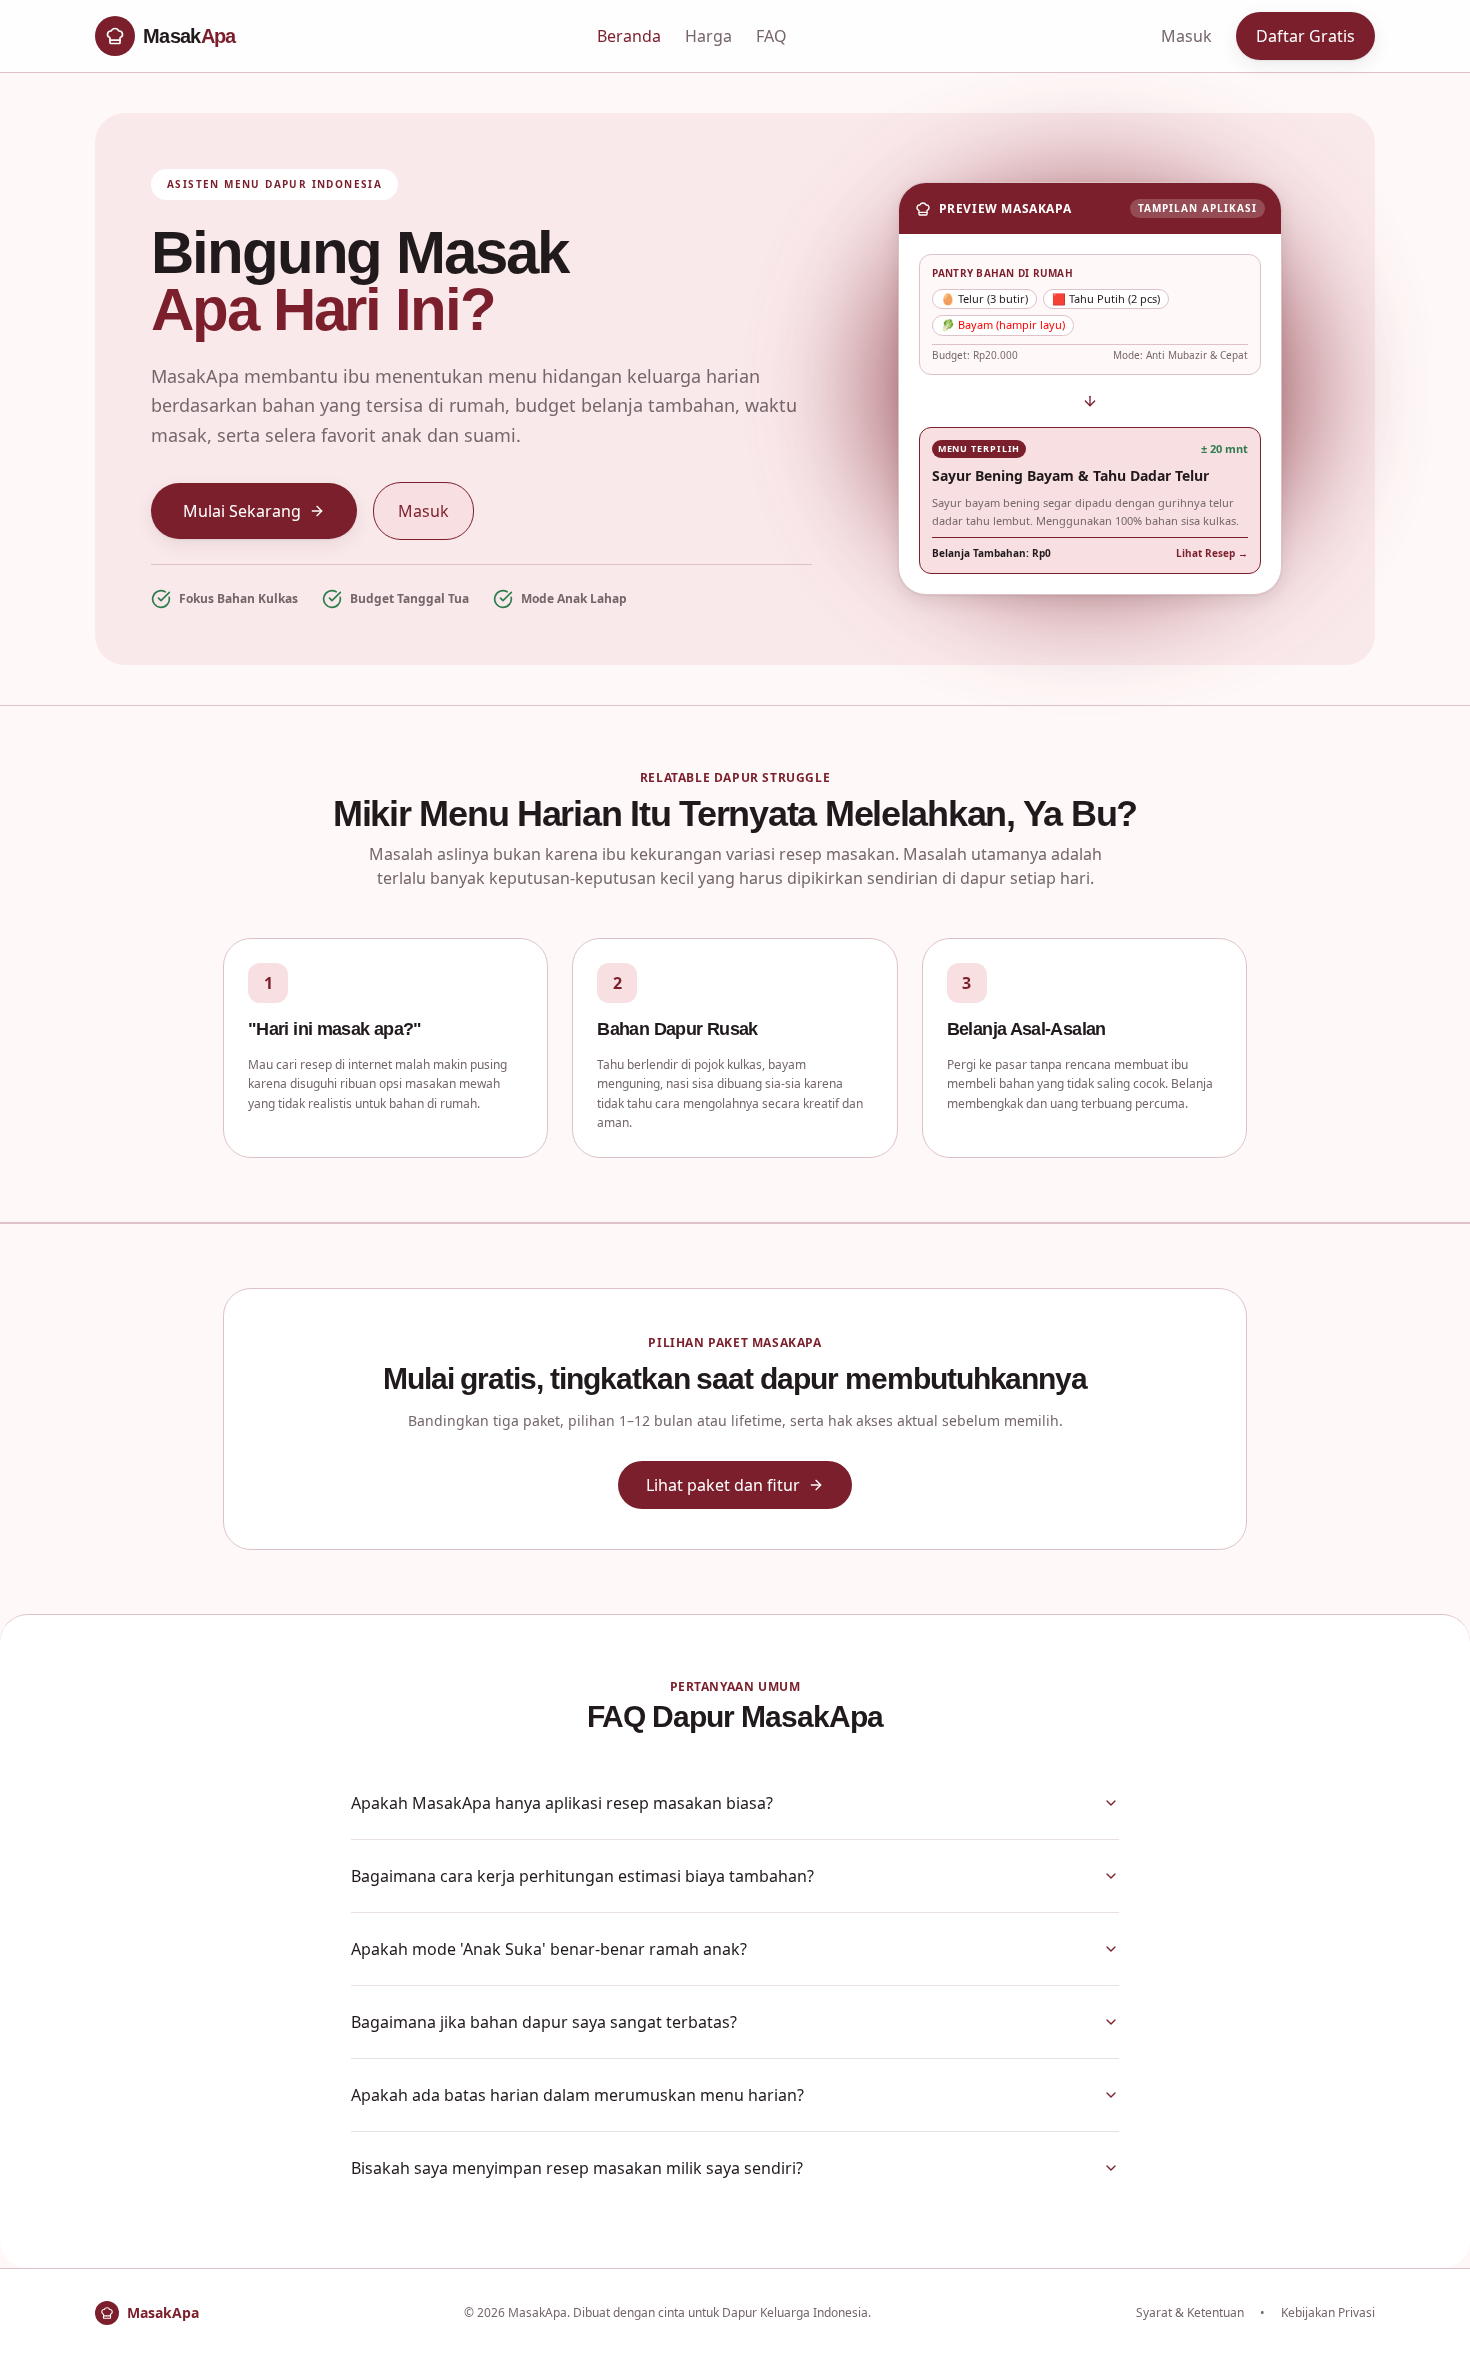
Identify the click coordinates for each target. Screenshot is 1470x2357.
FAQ (771, 36)
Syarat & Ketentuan (1190, 2313)
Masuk (1186, 36)
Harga (708, 36)
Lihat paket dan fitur (723, 1485)
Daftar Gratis (1305, 36)
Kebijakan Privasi (1328, 2313)
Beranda (629, 36)
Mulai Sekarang (242, 511)
